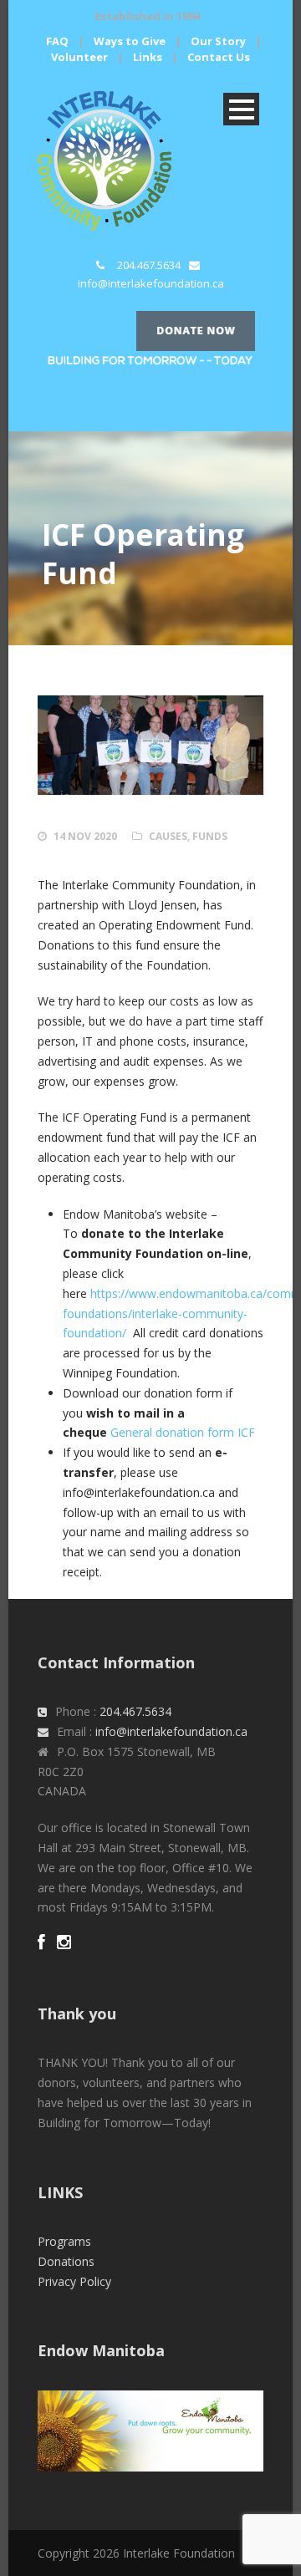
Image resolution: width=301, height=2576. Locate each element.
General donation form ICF (183, 1432)
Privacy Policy (74, 2281)
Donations (66, 2261)
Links (148, 57)
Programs (64, 2241)
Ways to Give (130, 41)
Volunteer (79, 57)
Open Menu (241, 109)
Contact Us (219, 57)
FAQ (57, 41)
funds (210, 836)
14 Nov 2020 (85, 836)
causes (168, 836)
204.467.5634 (149, 265)
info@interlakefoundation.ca (151, 283)
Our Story (218, 41)
